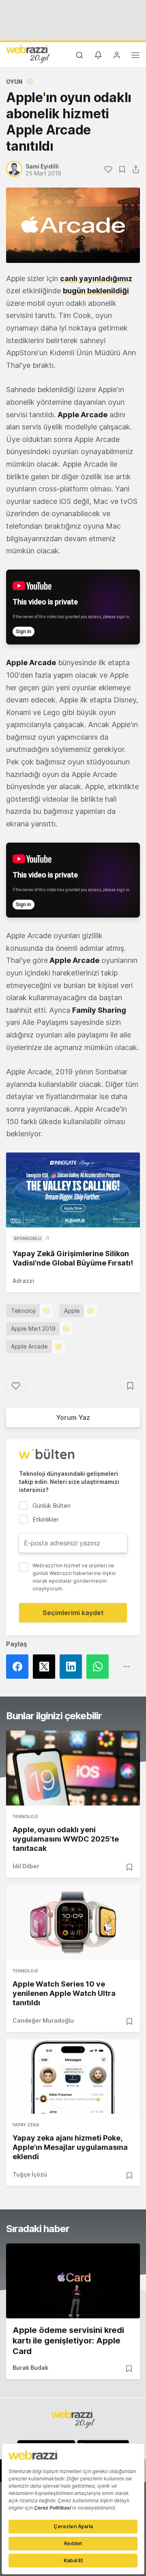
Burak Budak (30, 2368)
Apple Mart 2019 (33, 1329)
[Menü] (135, 56)
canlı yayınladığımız (96, 279)
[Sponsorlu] (73, 1190)
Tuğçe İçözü (30, 2174)
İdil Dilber (26, 1866)
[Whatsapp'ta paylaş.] (100, 1667)
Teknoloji (23, 1311)
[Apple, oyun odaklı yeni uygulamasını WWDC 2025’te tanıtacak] (73, 1768)
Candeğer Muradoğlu (43, 2020)
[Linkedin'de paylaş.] (73, 1667)
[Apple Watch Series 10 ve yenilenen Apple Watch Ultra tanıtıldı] (73, 1922)
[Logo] (28, 54)
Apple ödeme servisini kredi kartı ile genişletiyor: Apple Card (68, 2341)
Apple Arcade (29, 1346)
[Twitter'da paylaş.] (46, 1667)
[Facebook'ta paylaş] (19, 1667)
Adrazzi (23, 1281)
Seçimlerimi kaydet (73, 1613)
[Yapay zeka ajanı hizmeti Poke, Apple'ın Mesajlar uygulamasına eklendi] (73, 2077)
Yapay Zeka (26, 2125)
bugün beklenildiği (96, 291)
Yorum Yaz (73, 1417)
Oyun (14, 82)
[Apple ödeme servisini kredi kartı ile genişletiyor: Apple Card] (73, 2281)
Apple (72, 1311)
